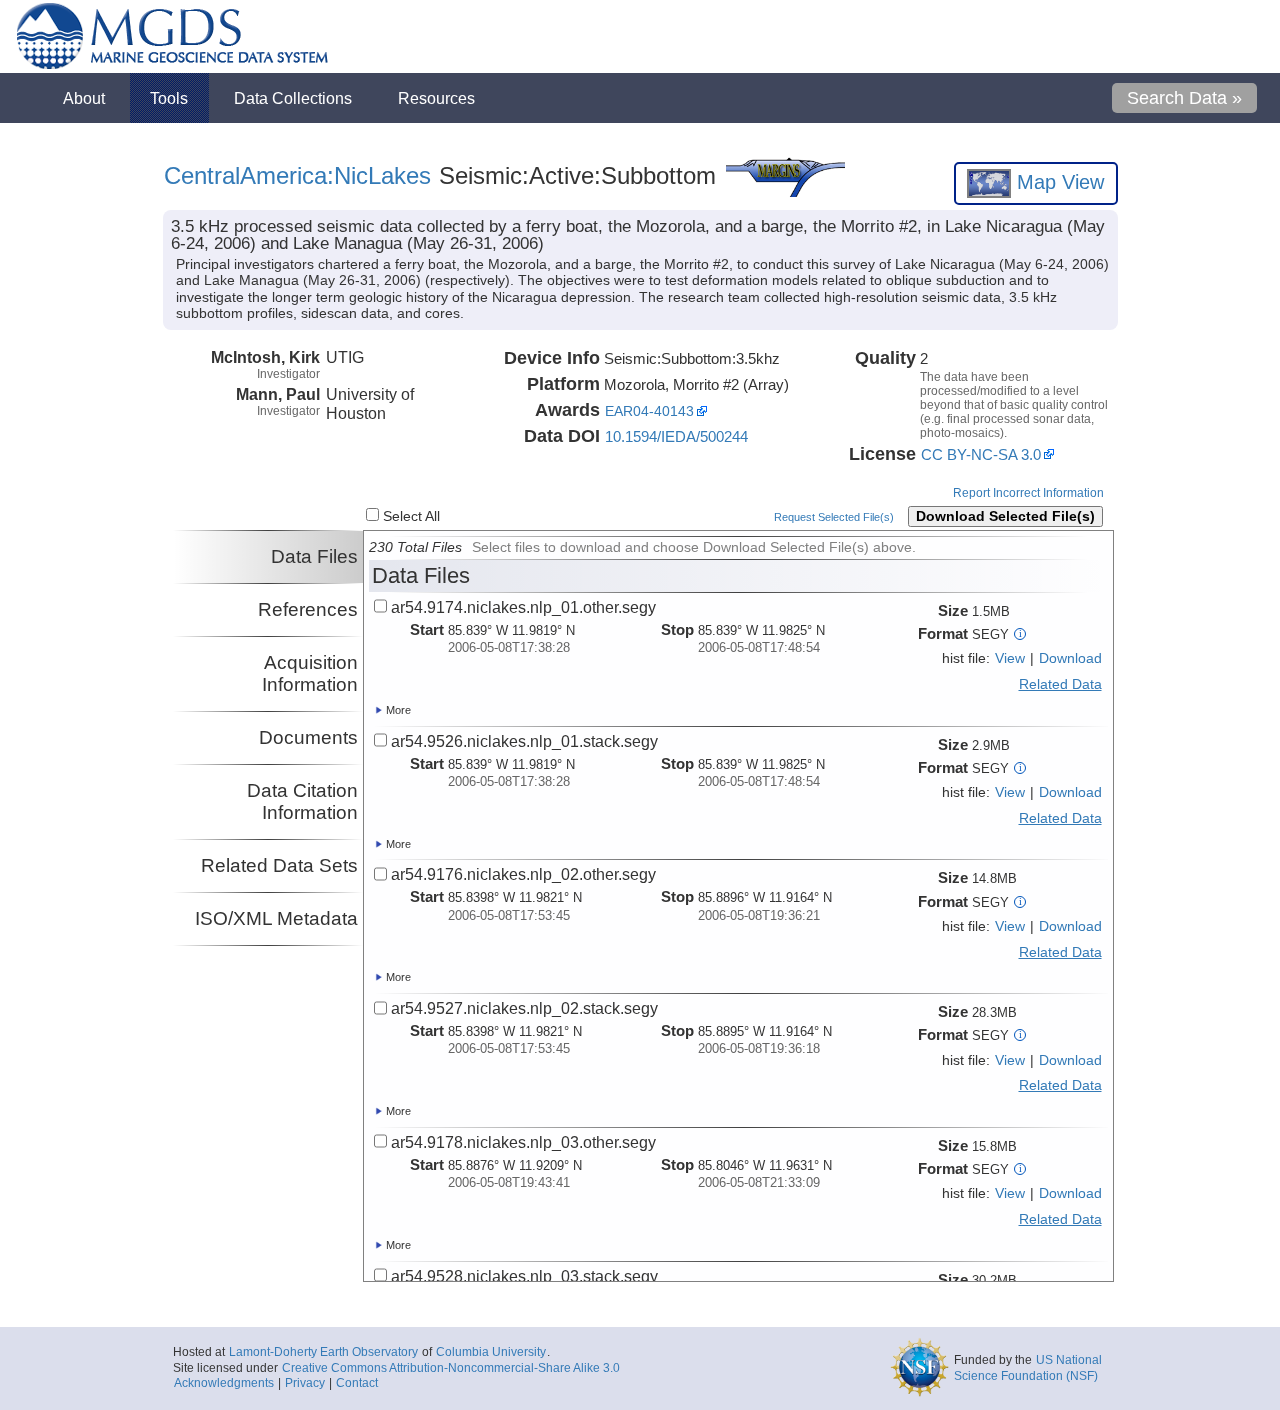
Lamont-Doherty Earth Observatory (323, 1352)
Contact (357, 1383)
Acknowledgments (224, 1383)
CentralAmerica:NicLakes (297, 175)
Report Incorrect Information (1028, 493)
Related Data (1060, 684)
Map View (1057, 182)
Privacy (305, 1383)
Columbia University (491, 1352)
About (84, 98)
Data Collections (293, 98)
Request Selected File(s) (834, 517)
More (397, 710)
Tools (169, 98)
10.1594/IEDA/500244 (676, 436)
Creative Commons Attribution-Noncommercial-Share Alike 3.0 (451, 1368)
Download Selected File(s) (1005, 516)
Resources (436, 98)
